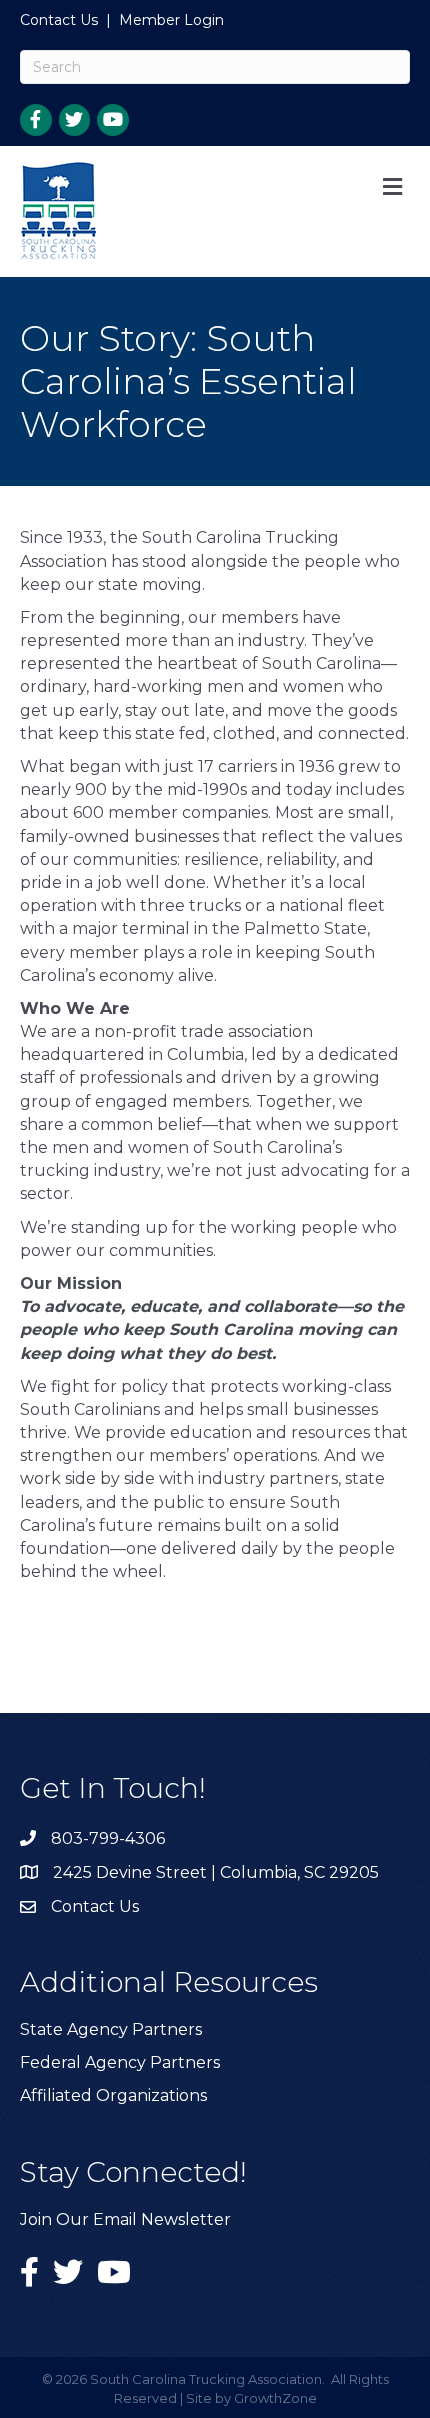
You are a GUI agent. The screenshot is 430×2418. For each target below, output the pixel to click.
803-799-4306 (108, 1838)
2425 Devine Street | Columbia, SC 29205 (216, 1872)
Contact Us (59, 20)
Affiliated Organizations (113, 2095)
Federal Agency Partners (120, 2062)
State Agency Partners (111, 2029)
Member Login (171, 20)
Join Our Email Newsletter (125, 2219)
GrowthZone (275, 2398)
